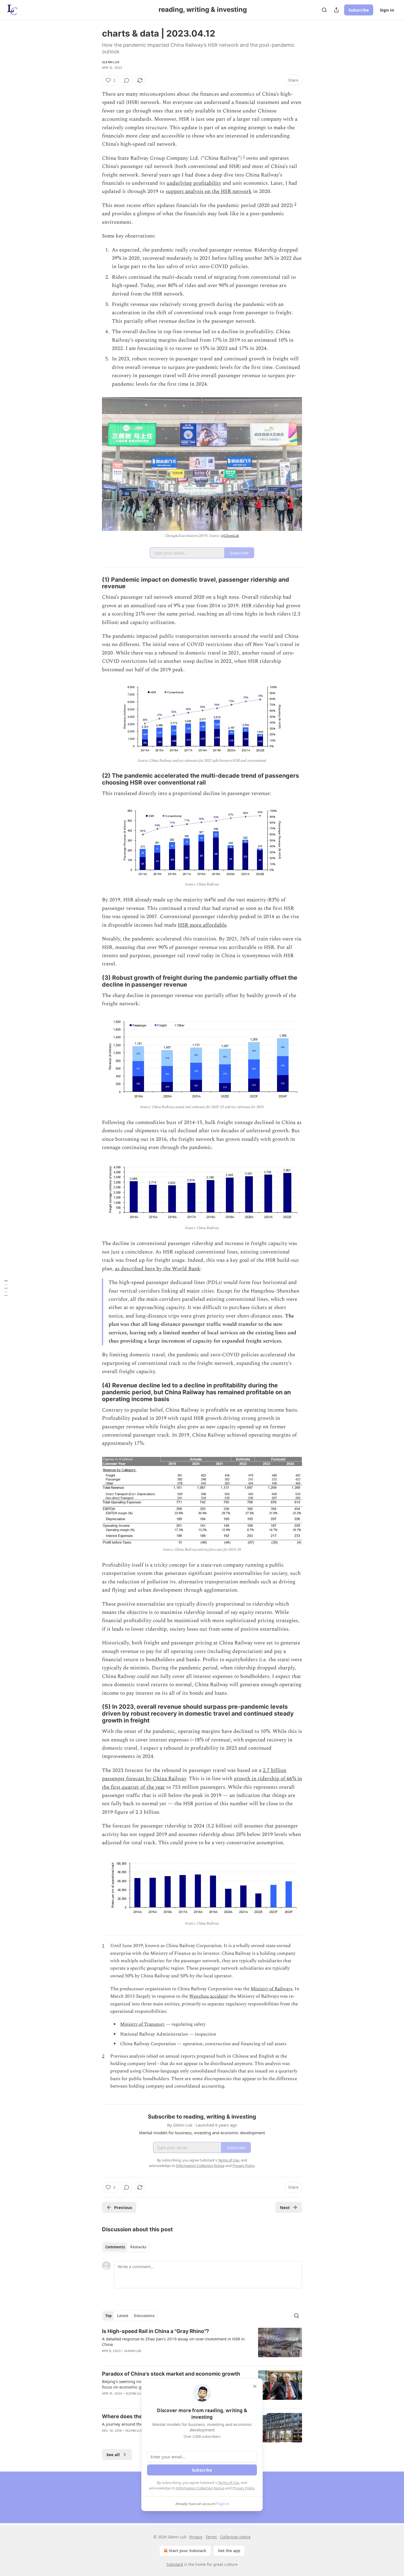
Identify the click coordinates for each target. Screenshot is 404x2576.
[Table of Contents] (6, 1288)
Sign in (387, 10)
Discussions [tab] (144, 2316)
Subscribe (359, 10)
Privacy (196, 2537)
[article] (202, 2345)
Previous (123, 2207)
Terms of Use (229, 2483)
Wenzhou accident (208, 1996)
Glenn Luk (111, 62)
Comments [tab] (115, 2247)
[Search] (324, 10)
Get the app (229, 2551)
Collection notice (235, 2537)
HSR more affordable (202, 925)
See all (113, 2454)
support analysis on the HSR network (209, 191)
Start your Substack (188, 2551)
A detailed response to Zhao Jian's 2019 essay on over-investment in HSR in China (173, 2342)
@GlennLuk (230, 536)
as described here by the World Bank (158, 1269)
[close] (255, 2386)
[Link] (94, 583)
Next (285, 2207)
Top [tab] (108, 2316)
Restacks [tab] (138, 2247)
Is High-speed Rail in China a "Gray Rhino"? (156, 2331)
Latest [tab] (123, 2316)
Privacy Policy (243, 2488)
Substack (175, 2564)
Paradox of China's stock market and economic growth (171, 2374)
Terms (211, 2537)
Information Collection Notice (200, 2488)
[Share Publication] (336, 10)
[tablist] (126, 2247)
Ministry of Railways (272, 1989)
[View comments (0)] (127, 80)
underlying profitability (194, 183)
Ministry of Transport (142, 2024)
